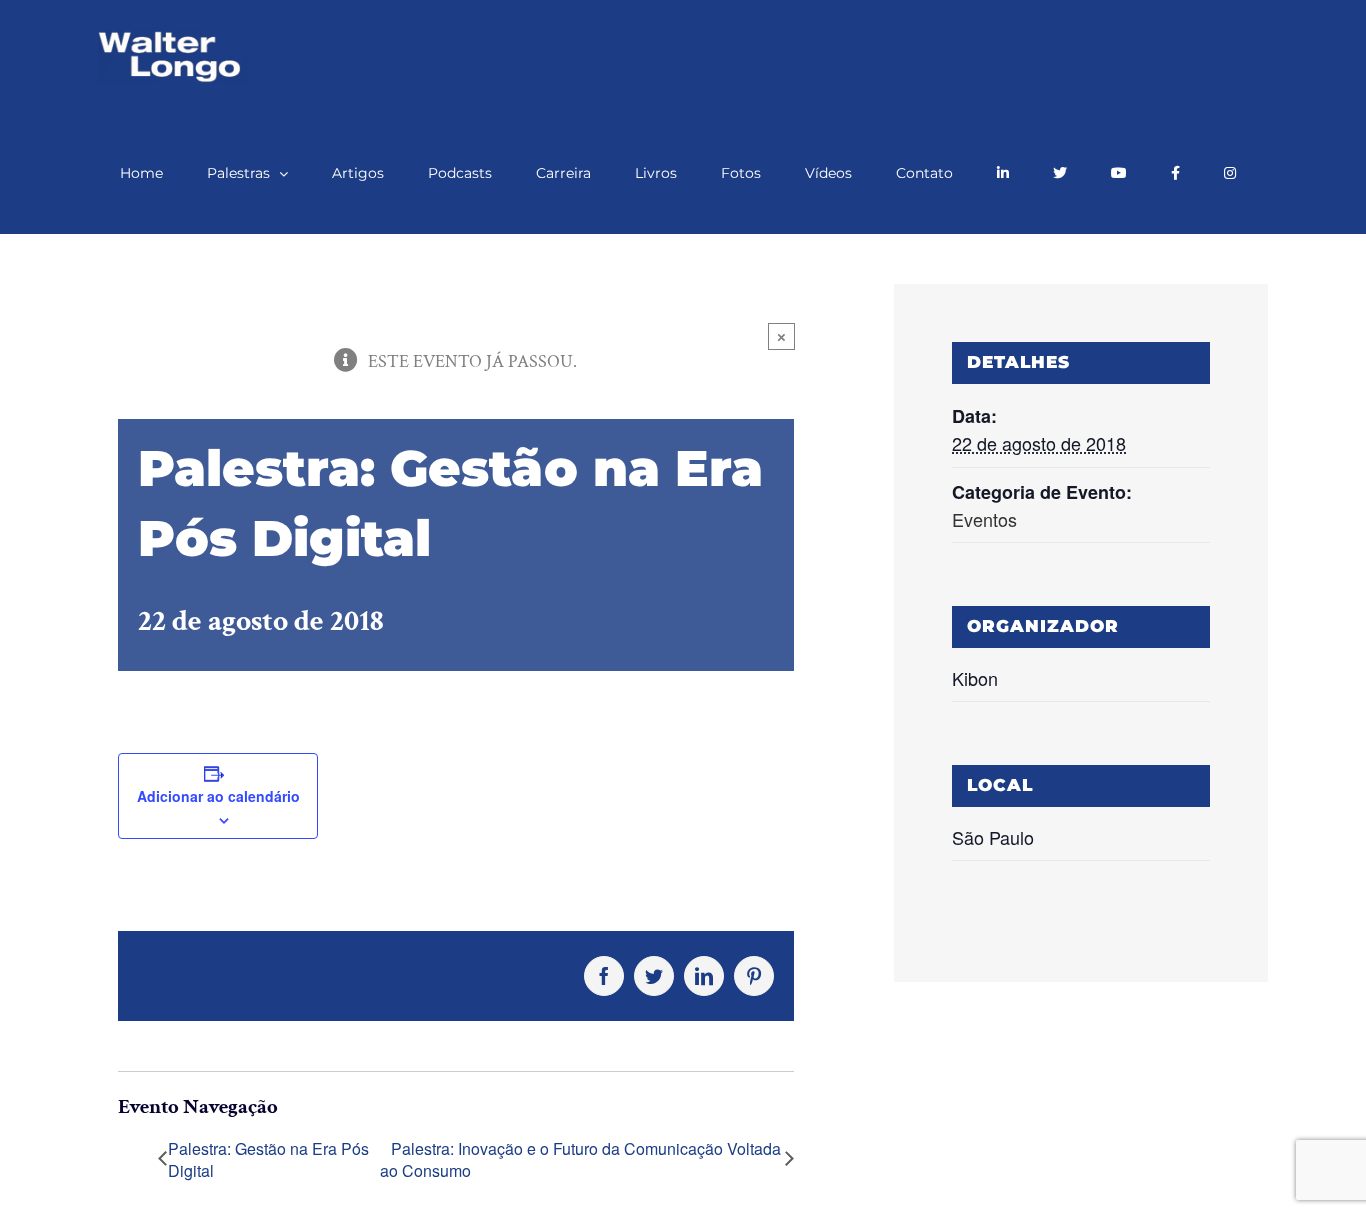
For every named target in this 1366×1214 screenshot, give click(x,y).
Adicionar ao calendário (218, 796)
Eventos (984, 519)
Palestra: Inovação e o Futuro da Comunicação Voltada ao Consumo (580, 1160)
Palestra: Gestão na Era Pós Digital (268, 1160)
